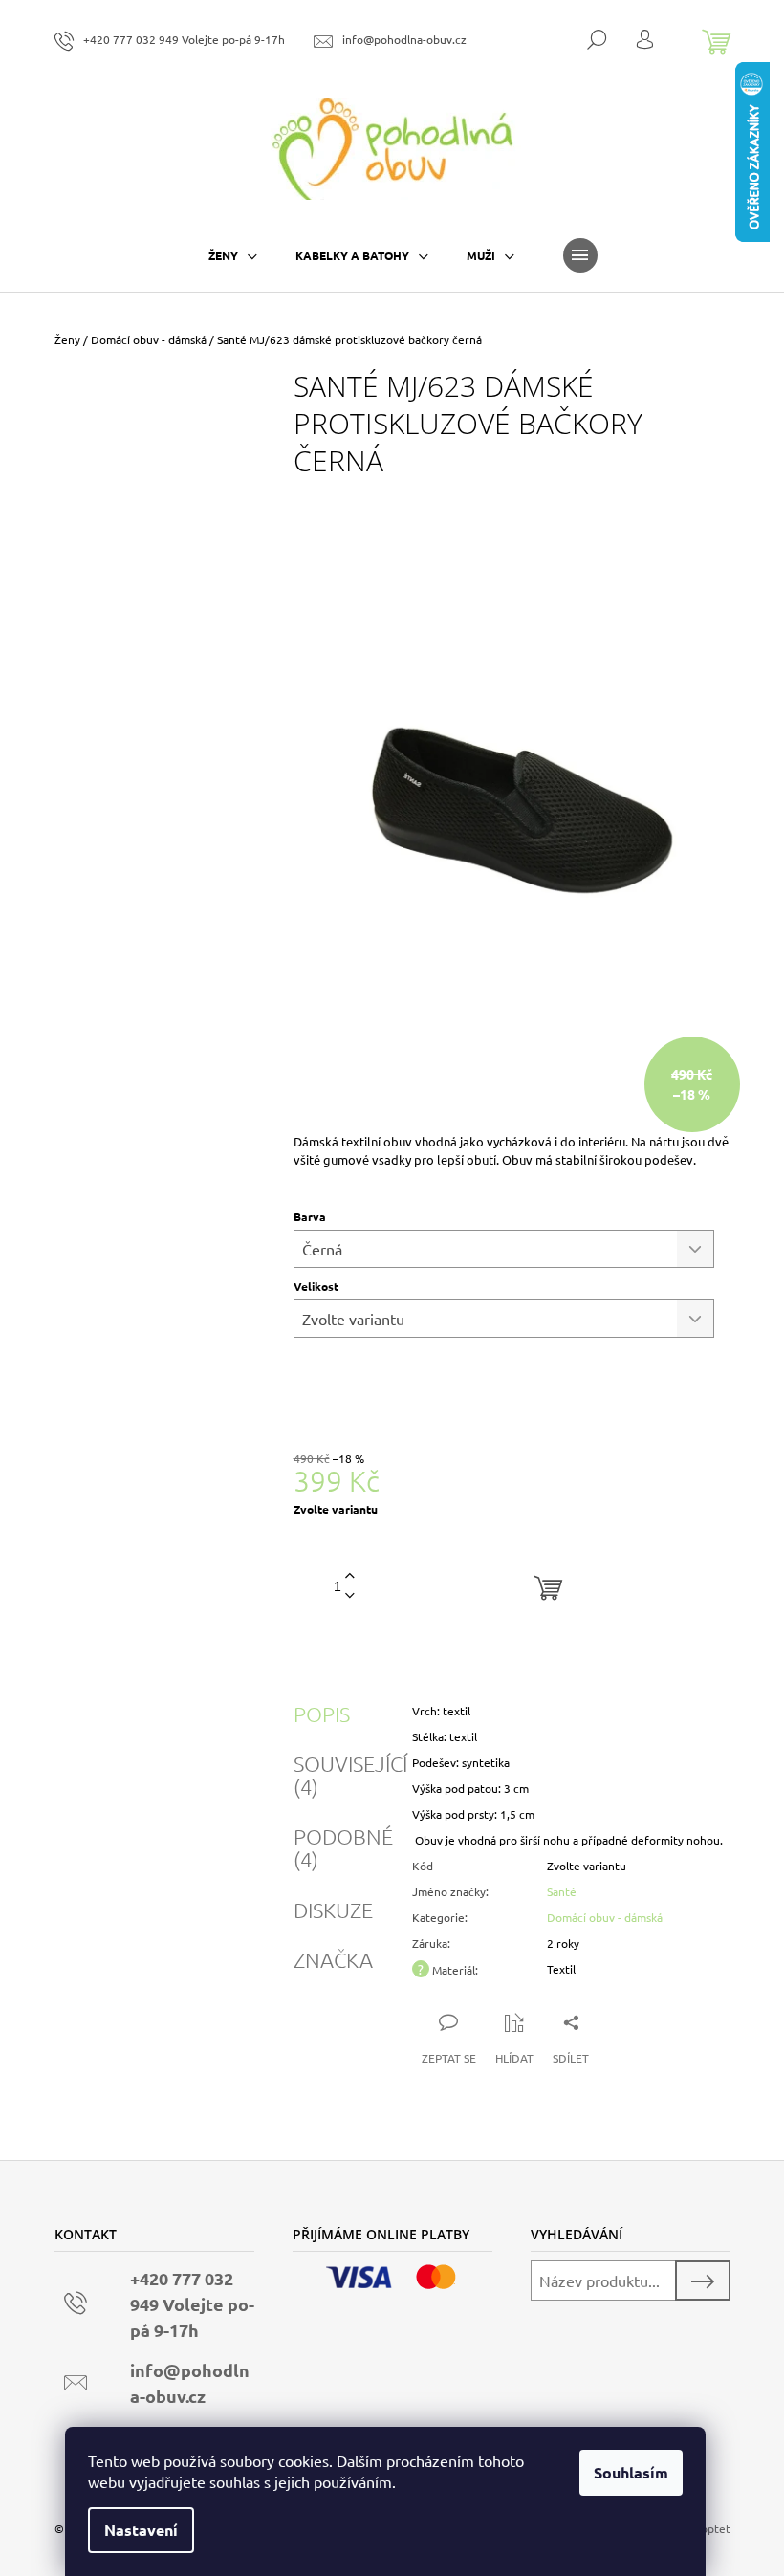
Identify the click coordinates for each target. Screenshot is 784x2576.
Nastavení (141, 2530)
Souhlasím (631, 2472)
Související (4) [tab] (350, 1775)
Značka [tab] (333, 1959)
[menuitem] (233, 255)
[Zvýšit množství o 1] (350, 1576)
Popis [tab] (322, 1714)
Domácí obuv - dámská (605, 1917)
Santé (562, 1891)
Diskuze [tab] (333, 1910)
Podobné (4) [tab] (343, 1847)
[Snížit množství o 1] (350, 1596)
